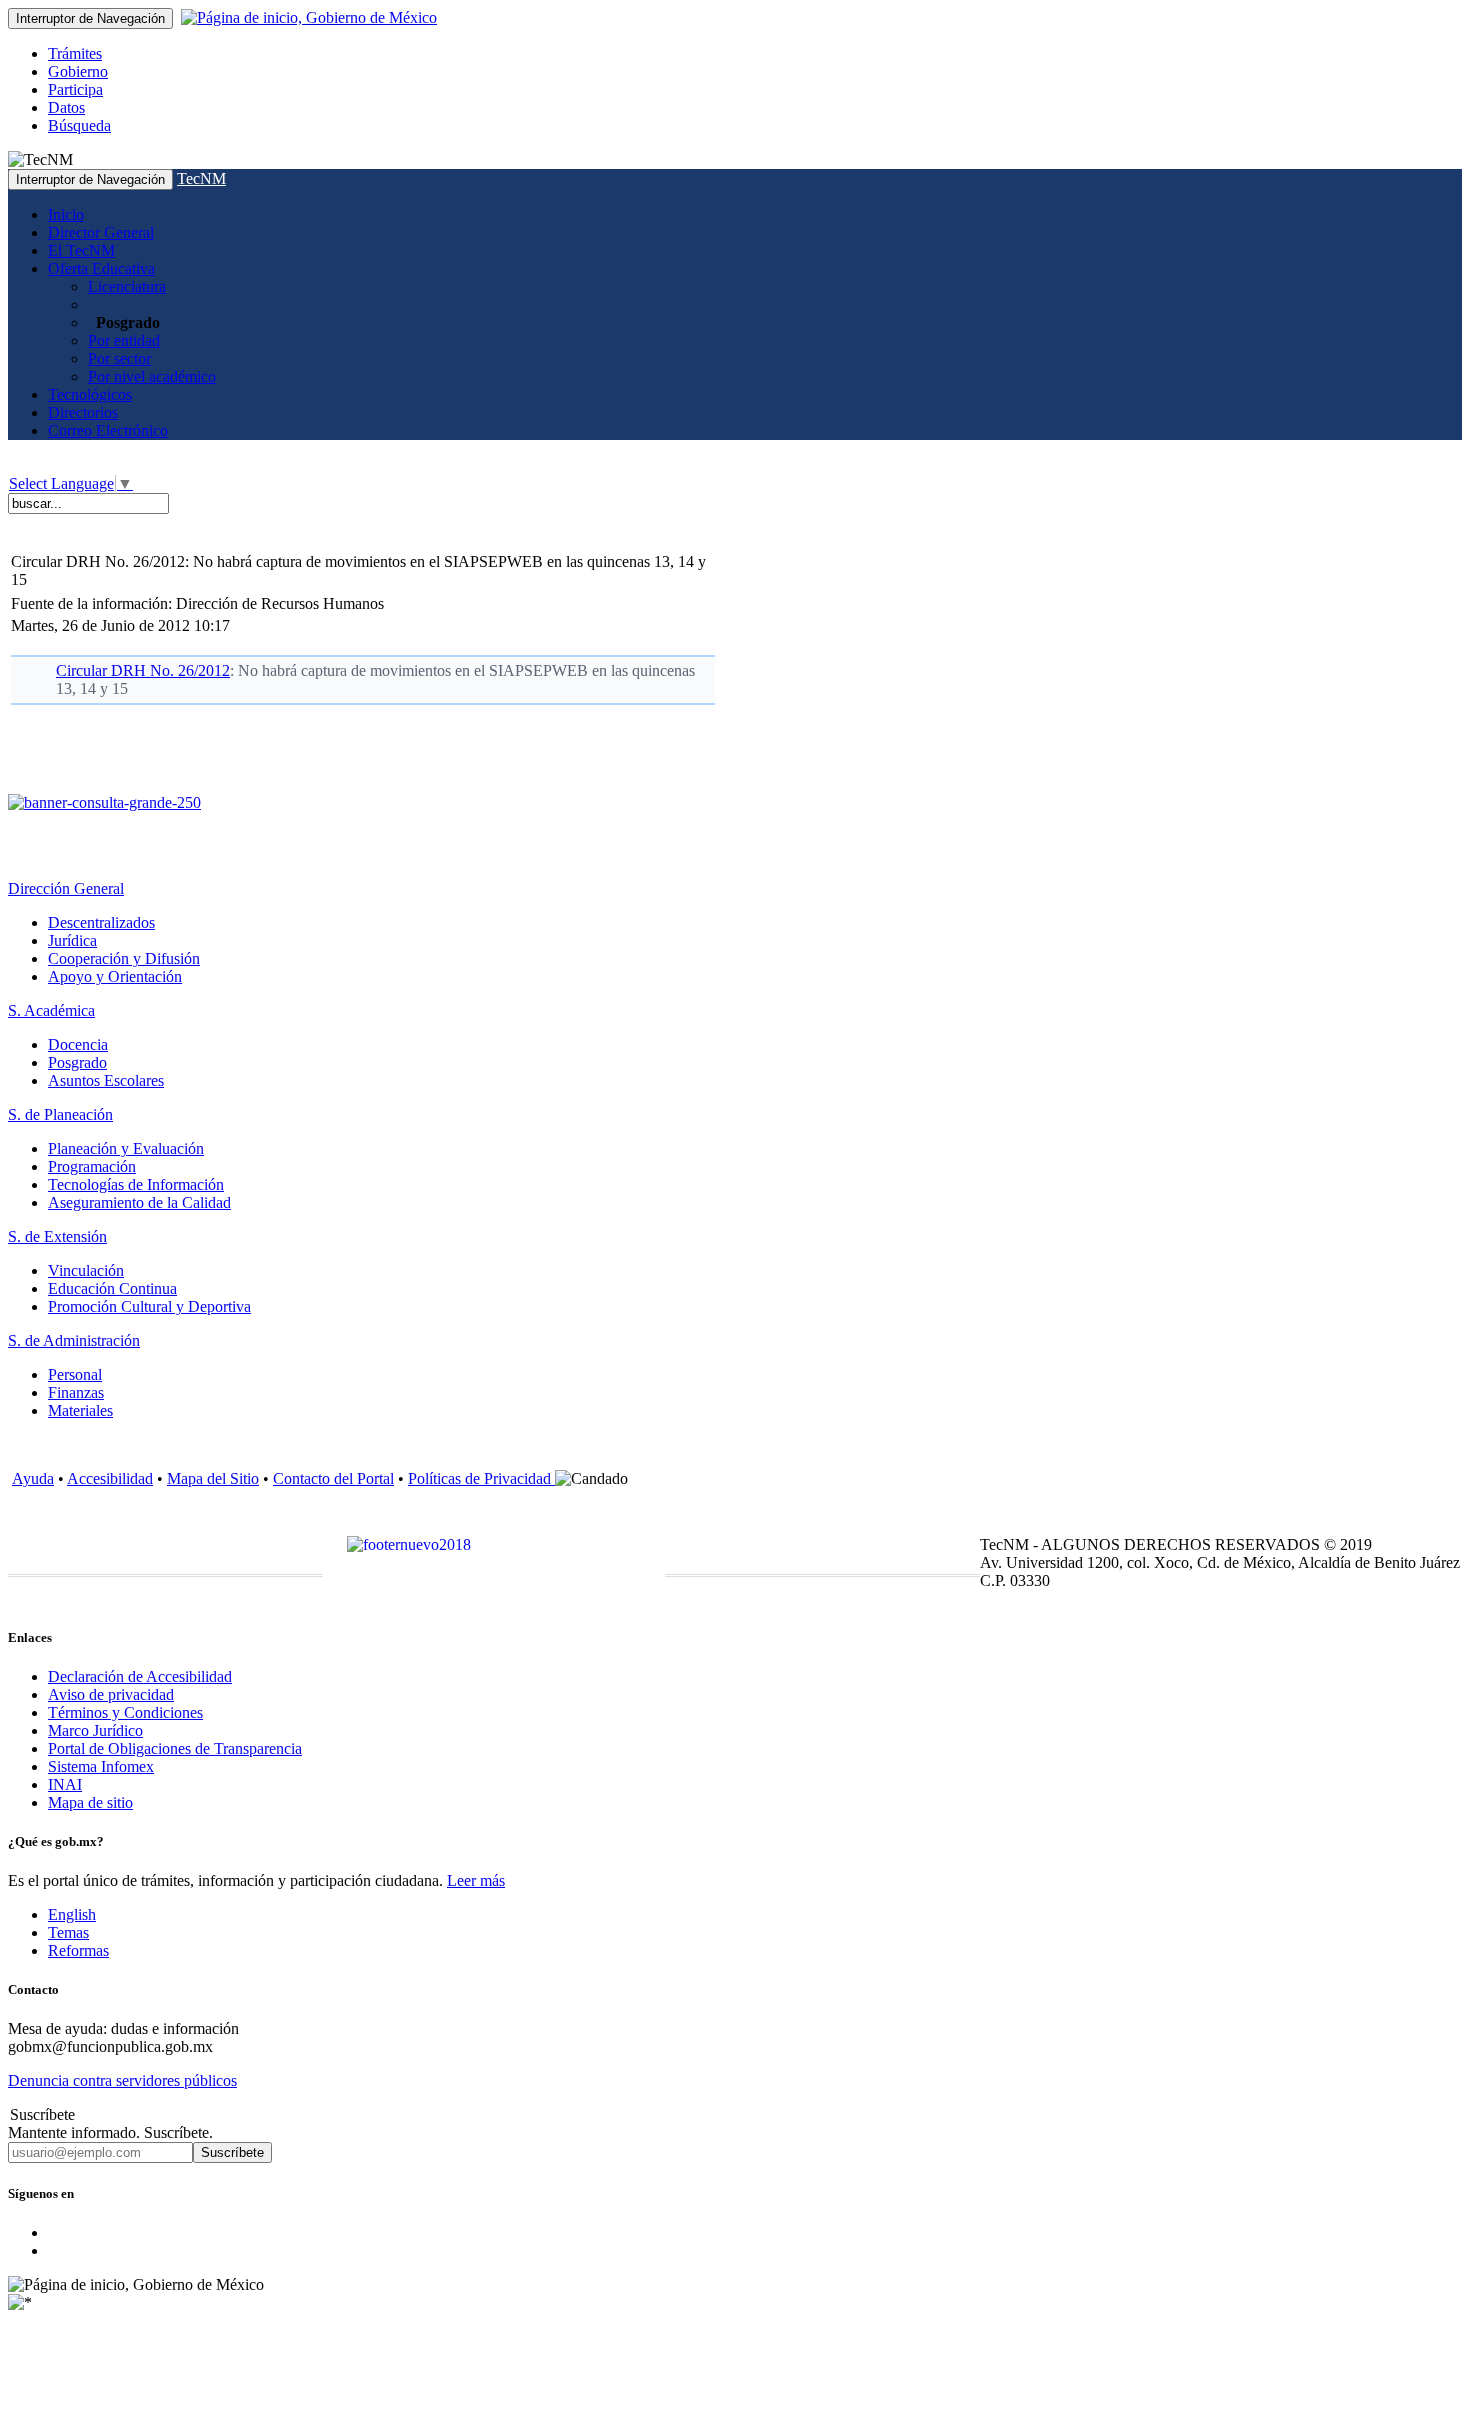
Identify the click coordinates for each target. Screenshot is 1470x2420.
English (72, 1914)
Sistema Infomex (101, 1766)
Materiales (80, 1410)
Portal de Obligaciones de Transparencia (175, 1748)
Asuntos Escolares (106, 1080)
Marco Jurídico (95, 1730)
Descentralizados (101, 922)
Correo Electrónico (108, 430)
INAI (65, 1784)
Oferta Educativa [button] (101, 268)
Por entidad (124, 340)
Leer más (476, 1880)
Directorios (83, 412)
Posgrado (77, 1062)
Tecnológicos (90, 394)
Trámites (75, 53)
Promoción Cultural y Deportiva (149, 1306)
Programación (92, 1166)
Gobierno (78, 71)
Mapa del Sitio (213, 1478)
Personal (75, 1374)
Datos (66, 107)
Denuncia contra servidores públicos (122, 2080)
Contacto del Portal (333, 1478)
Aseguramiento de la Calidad (139, 1202)
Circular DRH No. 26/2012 (143, 670)
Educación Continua (112, 1288)
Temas (68, 1932)
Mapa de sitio (90, 1802)
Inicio (66, 214)
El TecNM (81, 250)
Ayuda (33, 1478)
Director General (101, 232)
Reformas (78, 1950)
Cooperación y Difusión (124, 958)
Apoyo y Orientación (115, 976)
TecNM (201, 178)
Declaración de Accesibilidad (140, 1676)
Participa (75, 89)
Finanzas (76, 1392)
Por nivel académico (152, 376)
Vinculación (86, 1270)
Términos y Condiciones (125, 1712)
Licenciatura (127, 286)
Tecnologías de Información (136, 1184)
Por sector (119, 358)
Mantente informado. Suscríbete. (110, 2132)
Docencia (78, 1044)
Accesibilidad (110, 1478)
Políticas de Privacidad (481, 1478)
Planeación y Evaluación (126, 1148)
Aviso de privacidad (111, 1694)
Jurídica (72, 940)
